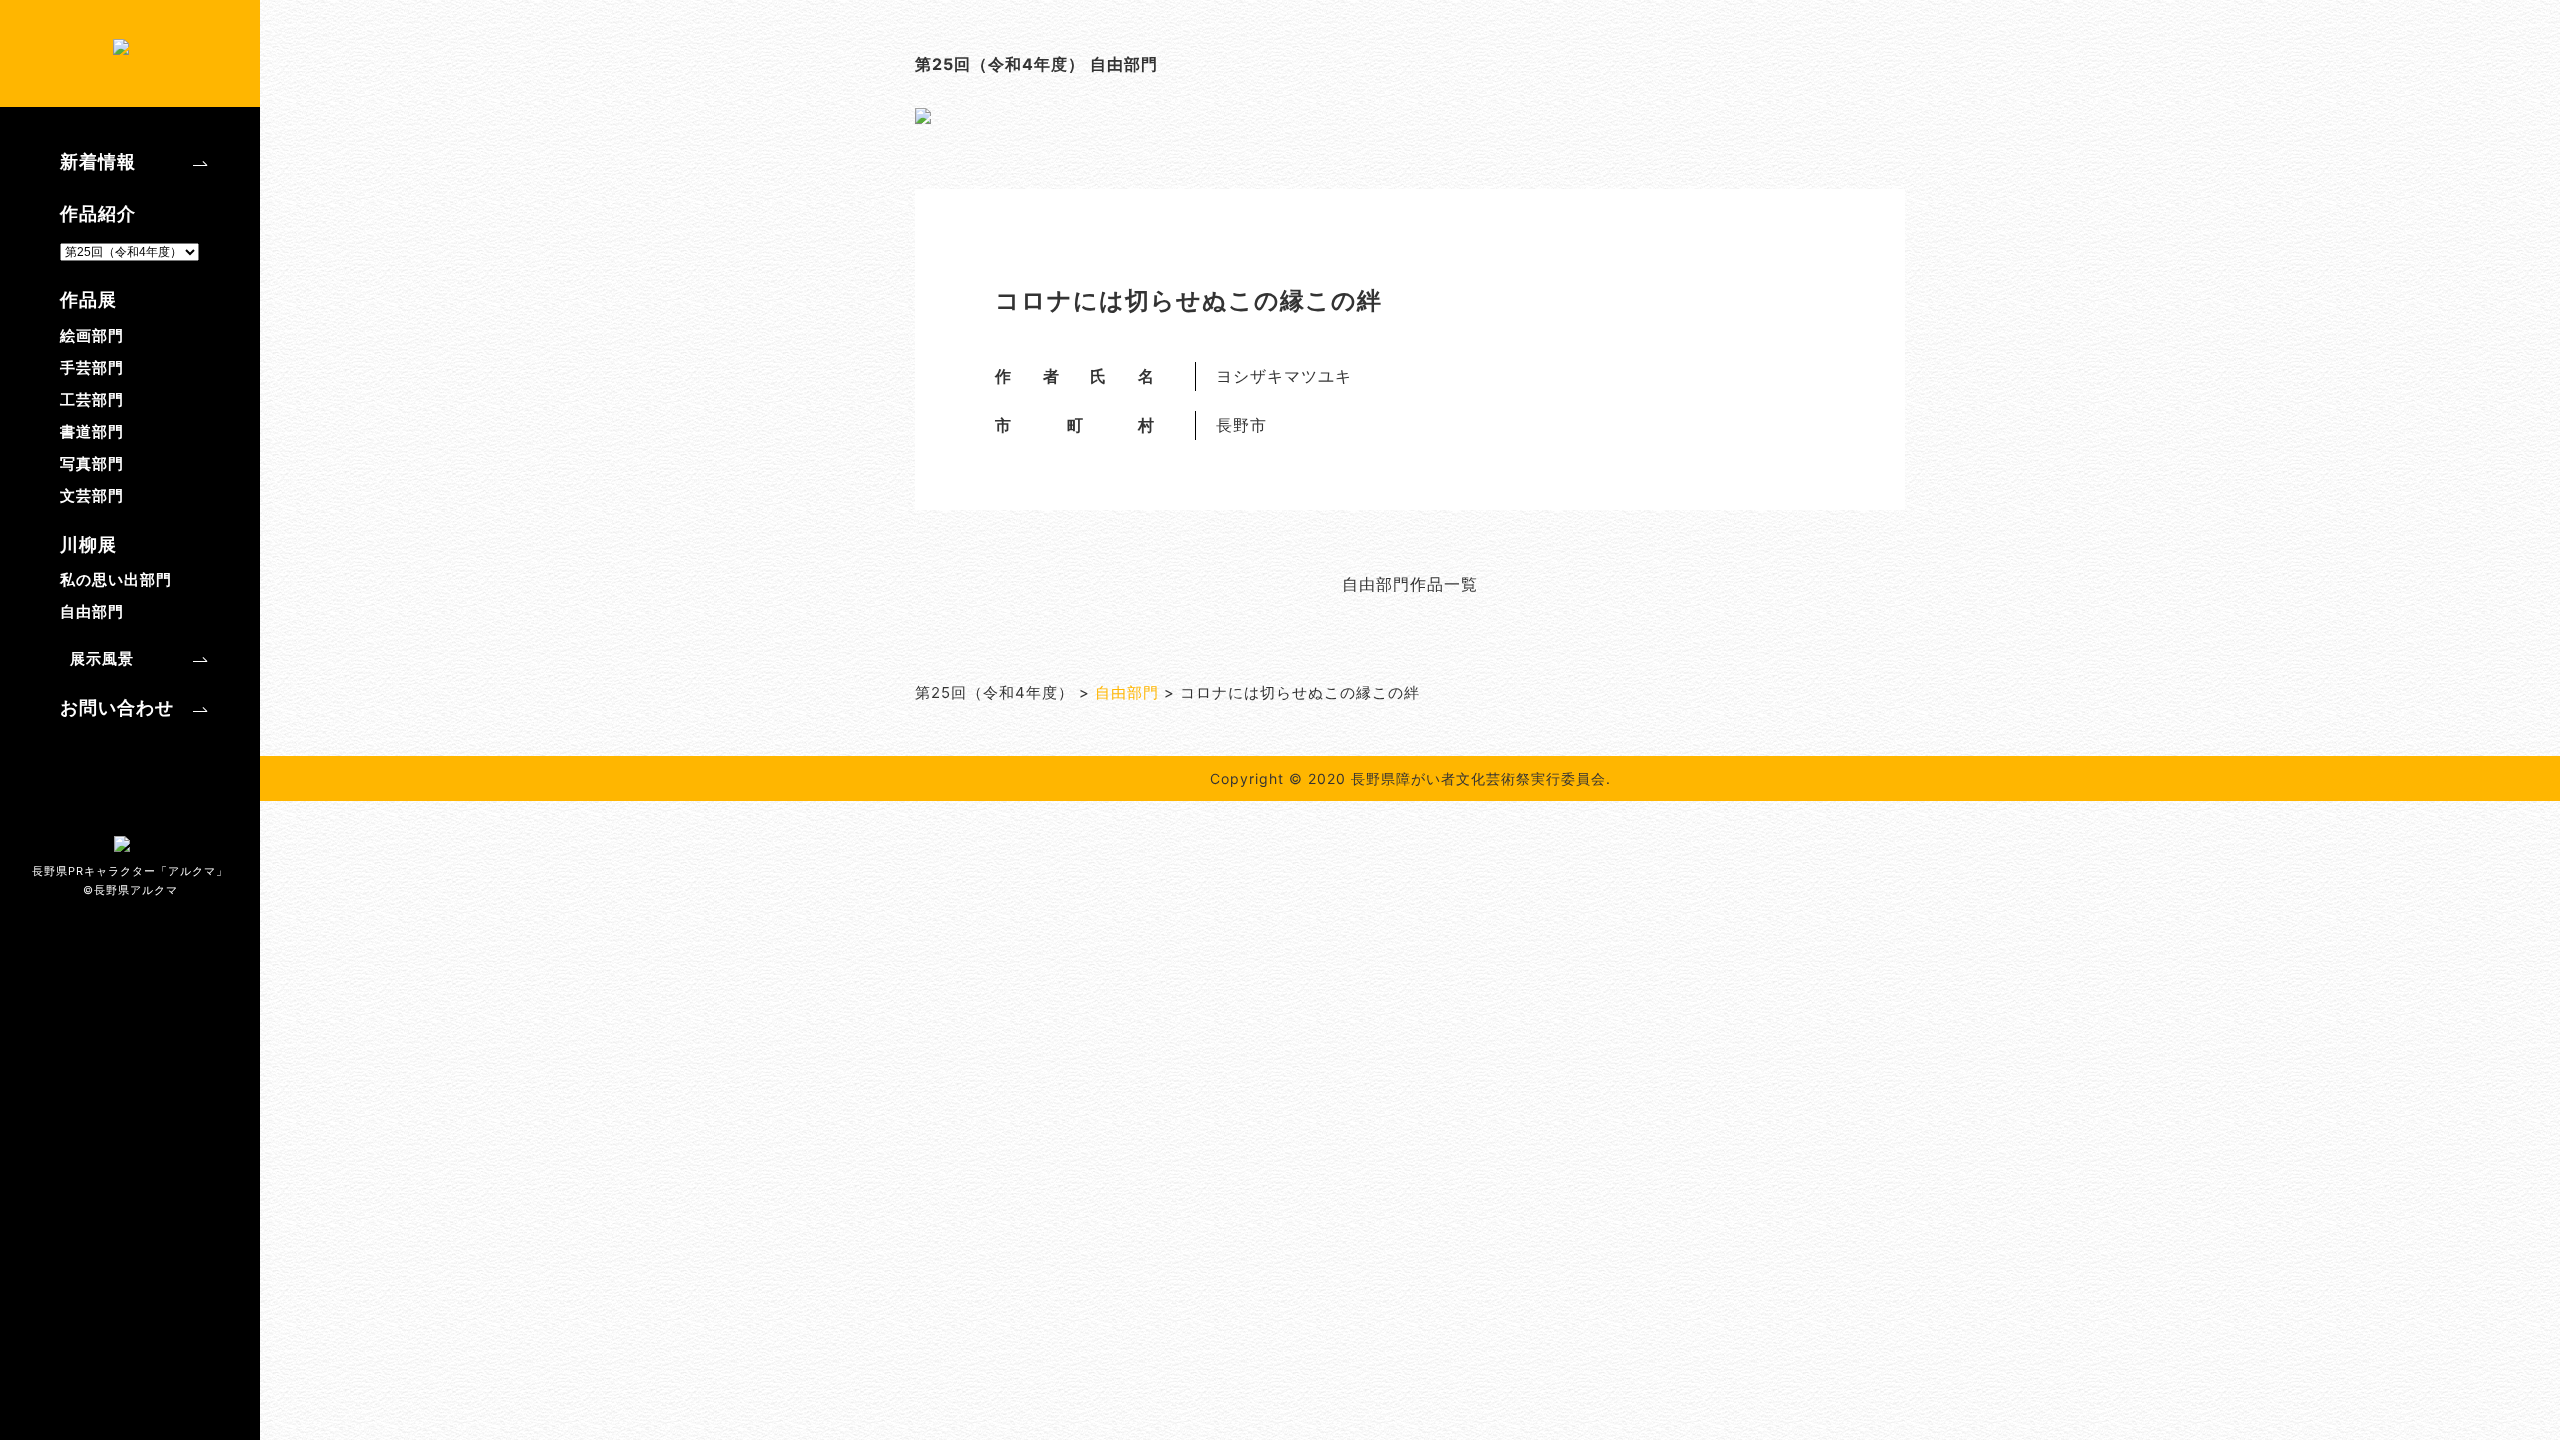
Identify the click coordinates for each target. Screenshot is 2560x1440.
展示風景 (102, 658)
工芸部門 (92, 399)
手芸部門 (92, 367)
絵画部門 (92, 335)
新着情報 (98, 161)
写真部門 (92, 463)
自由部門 (92, 611)
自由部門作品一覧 (1410, 584)
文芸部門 (92, 495)
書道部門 (92, 431)
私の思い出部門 (116, 579)
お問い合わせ (117, 707)
